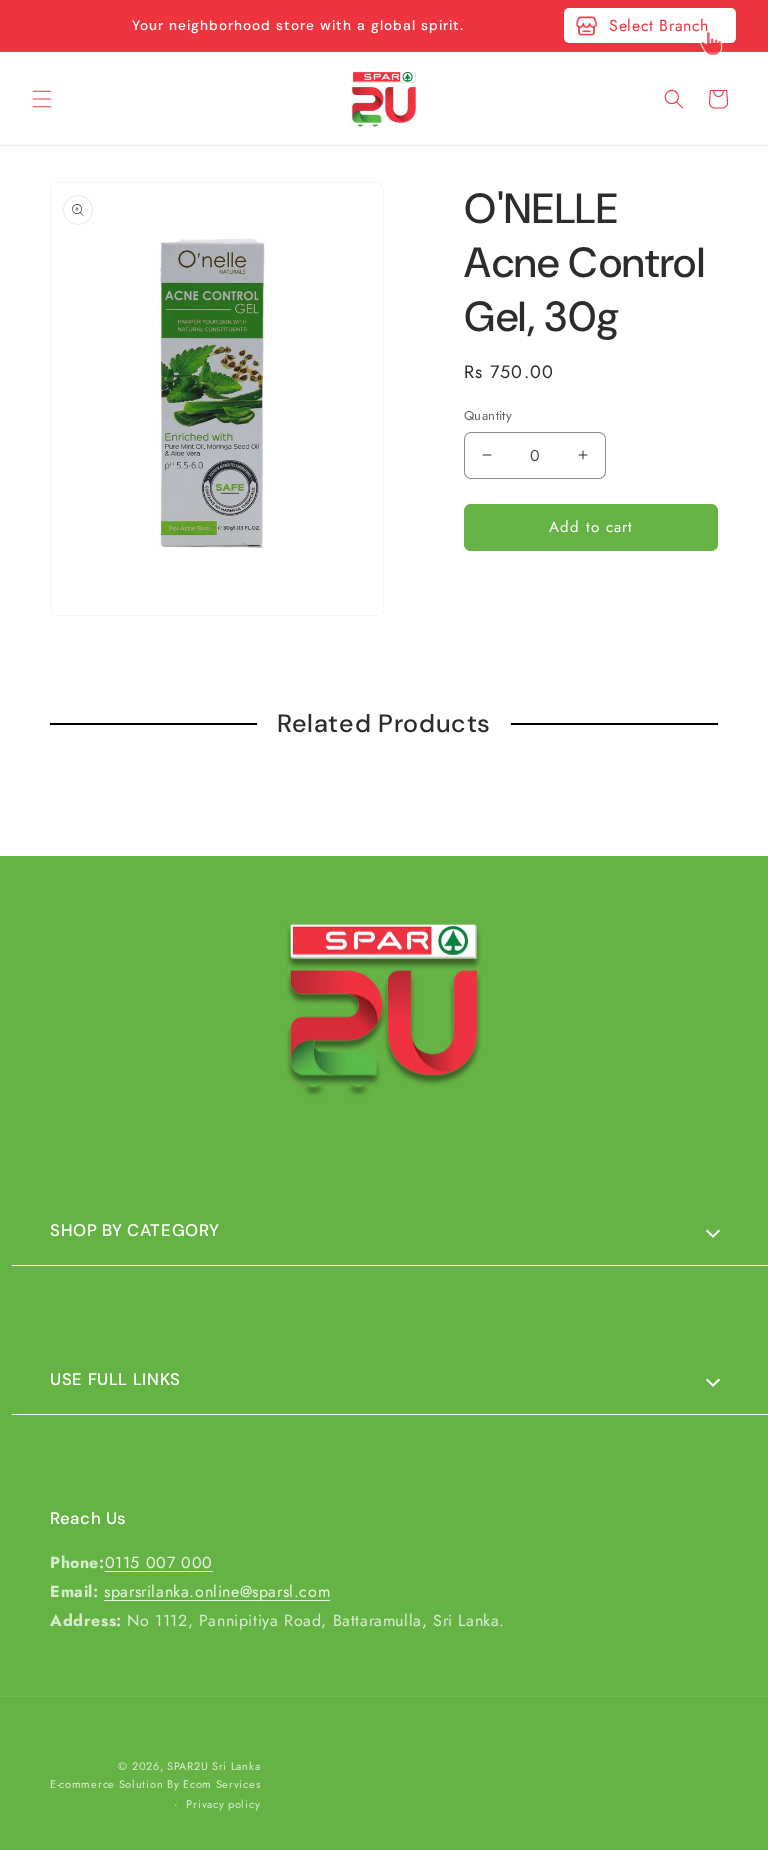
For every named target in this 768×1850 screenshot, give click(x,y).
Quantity (488, 415)
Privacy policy (223, 1804)
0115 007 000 (159, 1562)
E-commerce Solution (106, 1784)
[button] (42, 99)
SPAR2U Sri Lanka (213, 1766)
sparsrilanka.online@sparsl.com (217, 1591)
